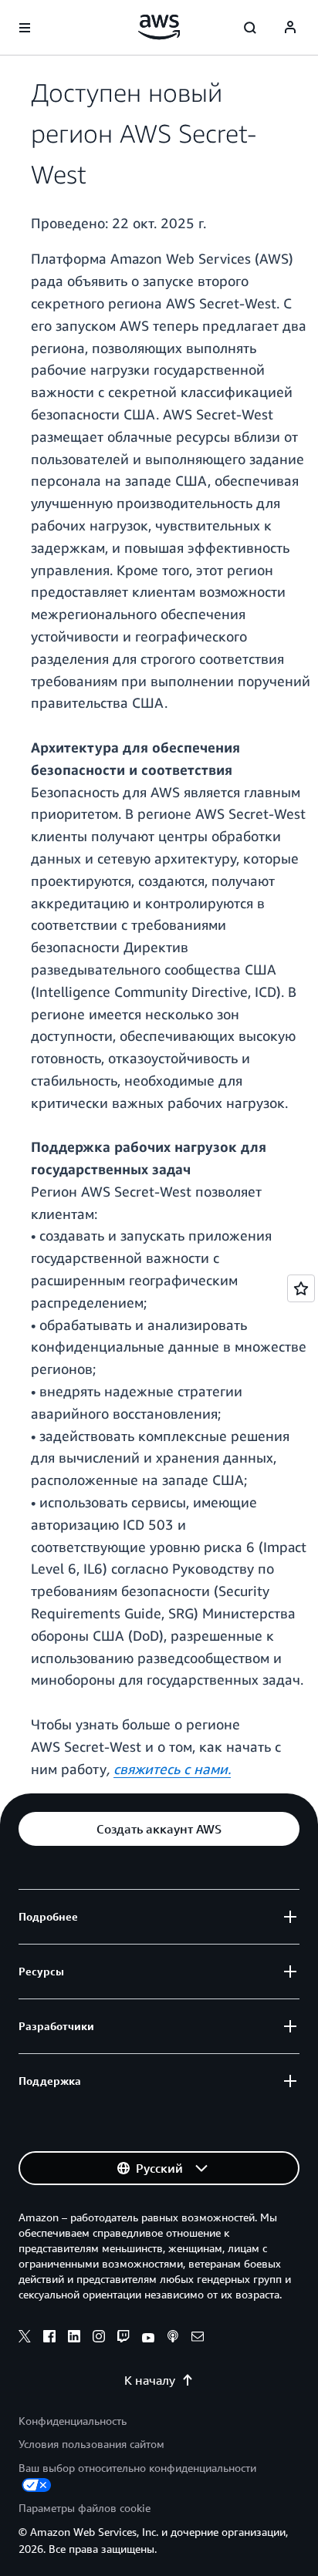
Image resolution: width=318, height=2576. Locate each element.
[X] (25, 2339)
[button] (159, 1829)
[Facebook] (49, 2339)
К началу (150, 2380)
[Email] (198, 2339)
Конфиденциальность (73, 2421)
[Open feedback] (301, 1288)
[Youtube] (148, 2339)
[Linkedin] (74, 2339)
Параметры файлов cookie (85, 2508)
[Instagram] (99, 2339)
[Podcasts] (173, 2339)
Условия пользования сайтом (91, 2444)
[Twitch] (123, 2339)
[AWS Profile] (290, 28)
